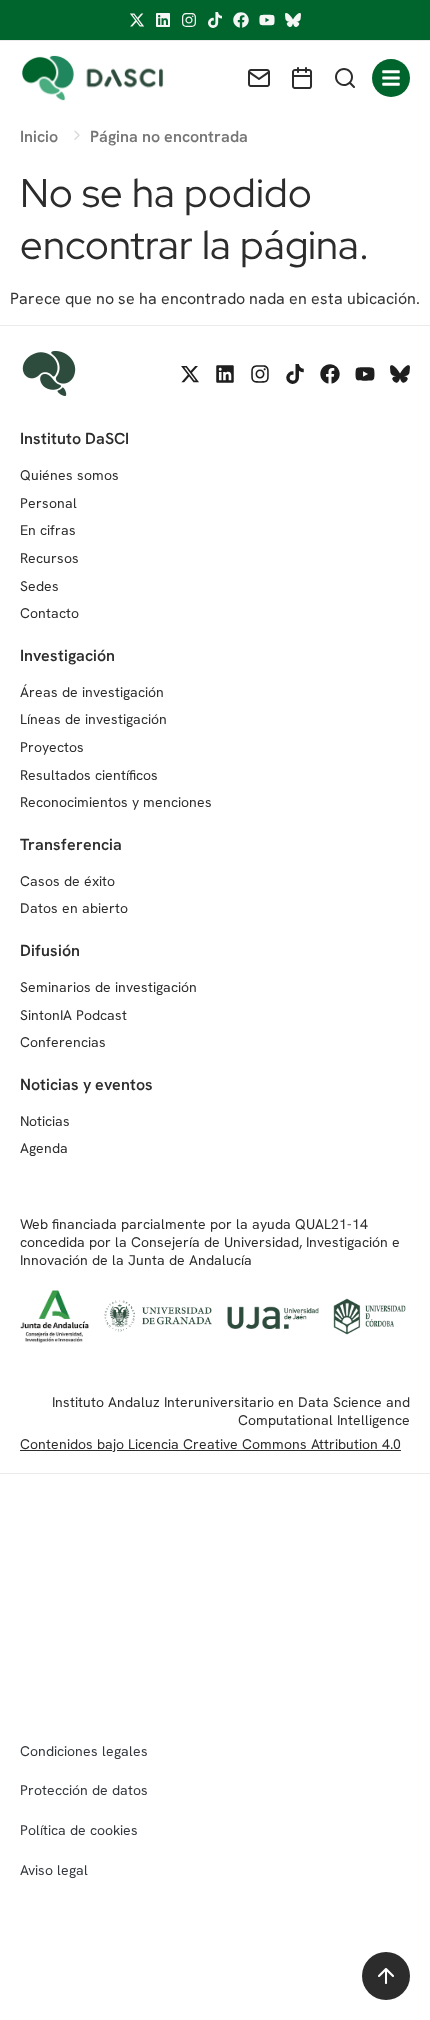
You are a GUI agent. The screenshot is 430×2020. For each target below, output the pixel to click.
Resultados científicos (89, 775)
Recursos (49, 558)
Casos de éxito (67, 881)
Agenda (44, 1148)
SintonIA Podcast (73, 1015)
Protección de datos (84, 1790)
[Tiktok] (215, 20)
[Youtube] (267, 20)
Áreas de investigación (92, 692)
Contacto (49, 613)
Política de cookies (79, 1830)
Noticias (45, 1121)
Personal (48, 503)
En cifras (48, 530)
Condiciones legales (84, 1751)
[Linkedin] (163, 20)
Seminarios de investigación (108, 987)
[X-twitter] (137, 20)
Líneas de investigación (93, 719)
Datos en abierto (74, 908)
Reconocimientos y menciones (116, 802)
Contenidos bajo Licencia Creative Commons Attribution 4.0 (210, 1444)
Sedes (39, 586)
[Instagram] (189, 20)
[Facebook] (241, 20)
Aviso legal (54, 1870)
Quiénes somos (69, 475)
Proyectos (52, 747)
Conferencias (63, 1042)
